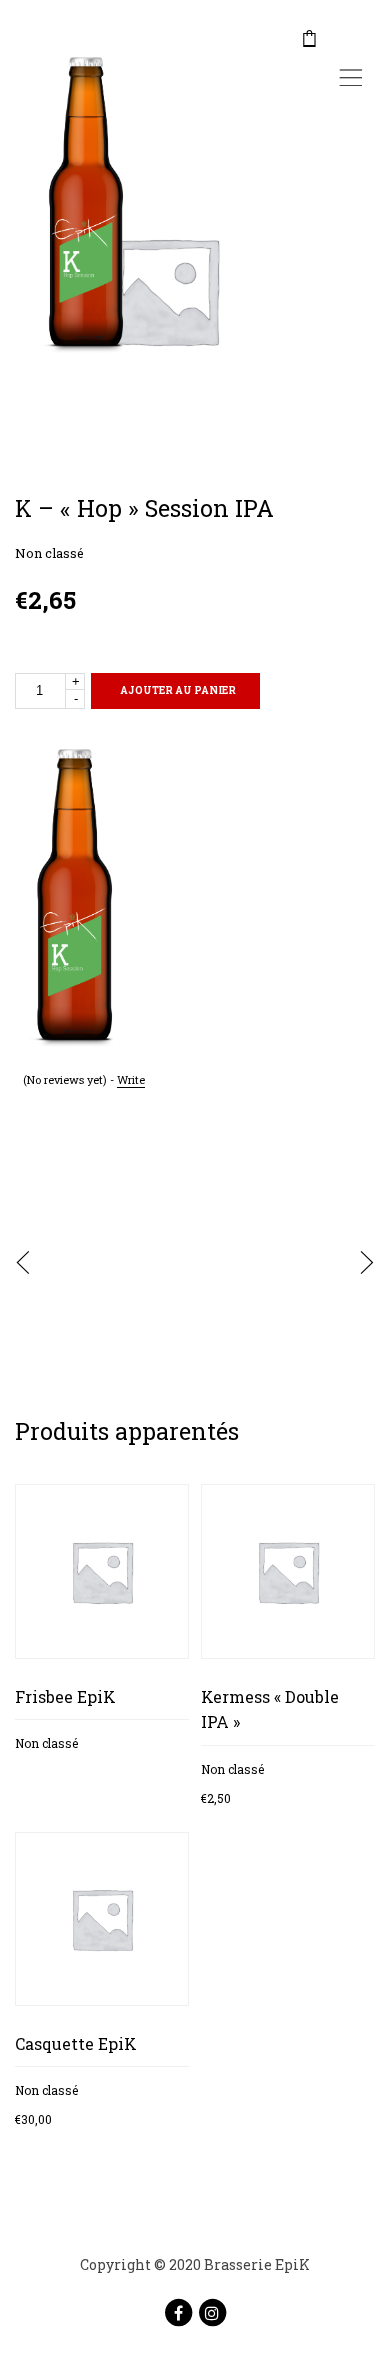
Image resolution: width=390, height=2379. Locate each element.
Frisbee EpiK (65, 1696)
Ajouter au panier (178, 690)
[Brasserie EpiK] (77, 205)
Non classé (49, 553)
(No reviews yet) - (84, 1079)
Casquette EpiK (76, 2043)
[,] (351, 39)
